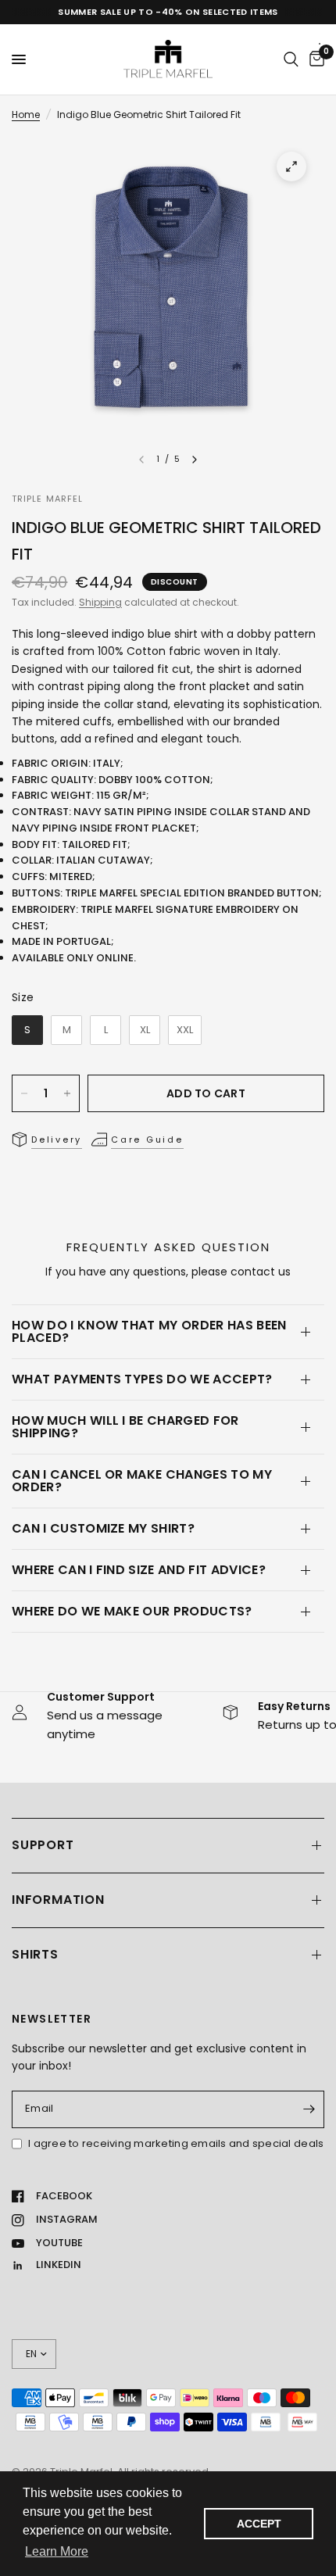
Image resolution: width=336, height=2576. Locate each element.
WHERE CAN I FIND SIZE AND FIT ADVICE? (139, 1570)
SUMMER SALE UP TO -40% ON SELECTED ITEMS (168, 12)
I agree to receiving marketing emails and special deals (176, 2143)
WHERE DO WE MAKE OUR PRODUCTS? (132, 1611)
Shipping (100, 602)
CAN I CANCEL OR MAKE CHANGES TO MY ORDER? (142, 1481)
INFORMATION (58, 1900)
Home (26, 114)
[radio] (27, 1030)
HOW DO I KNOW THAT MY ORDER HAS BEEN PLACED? (149, 1331)
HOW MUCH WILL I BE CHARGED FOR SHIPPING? (125, 1427)
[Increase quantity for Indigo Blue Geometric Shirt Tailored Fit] (67, 1093)
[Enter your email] (309, 2109)
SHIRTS (35, 1954)
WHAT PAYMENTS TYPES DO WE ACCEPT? (142, 1379)
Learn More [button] (57, 2551)
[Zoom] (291, 166)
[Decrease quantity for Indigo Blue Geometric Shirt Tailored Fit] (24, 1093)
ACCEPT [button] (259, 2524)
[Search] (291, 59)
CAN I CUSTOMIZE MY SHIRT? (103, 1528)
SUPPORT (43, 1845)
